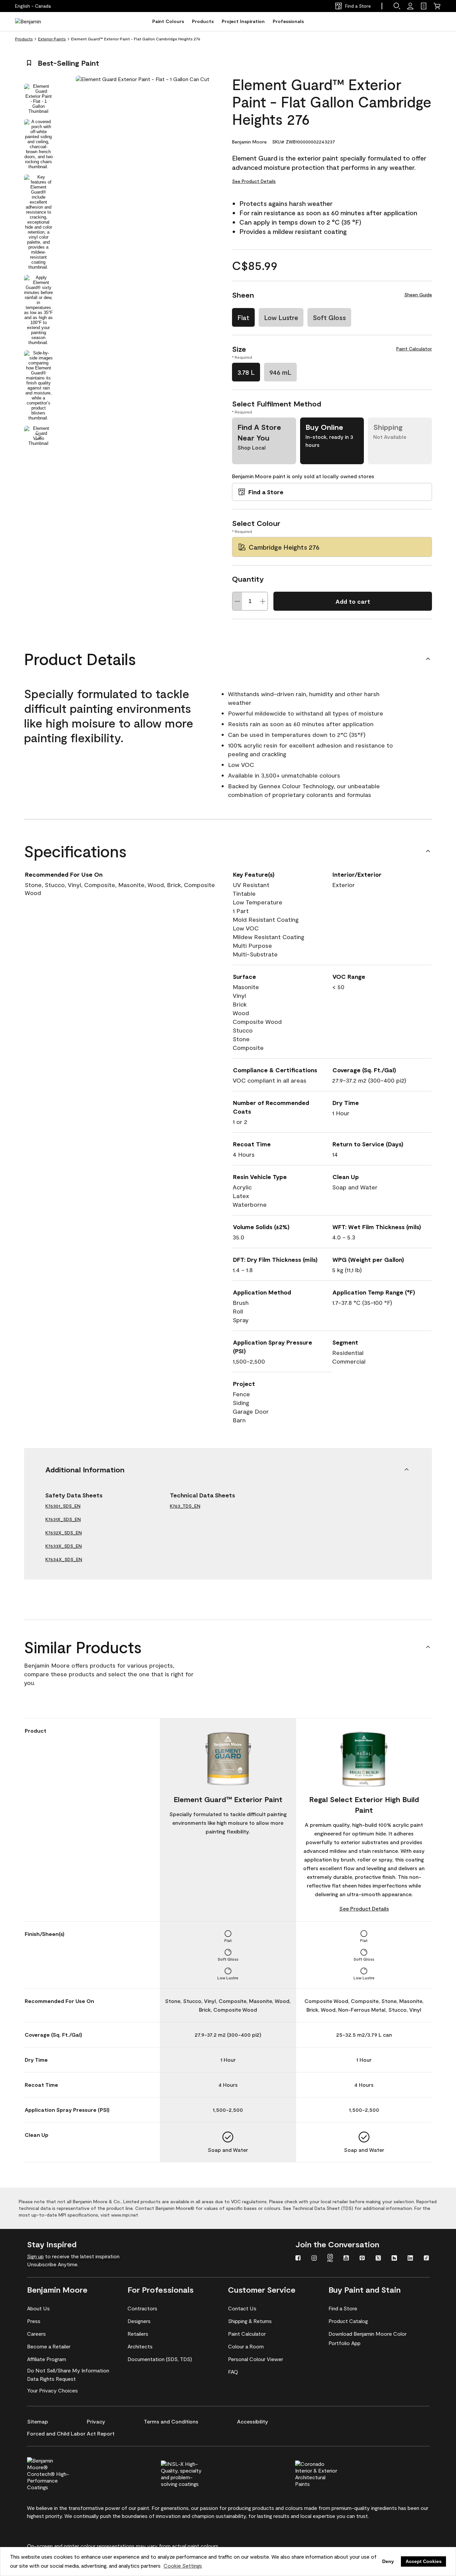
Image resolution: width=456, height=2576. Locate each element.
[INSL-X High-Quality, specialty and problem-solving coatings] (193, 2473)
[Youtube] (346, 2259)
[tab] (38, 99)
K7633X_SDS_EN (64, 1546)
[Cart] (437, 6)
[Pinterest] (362, 2259)
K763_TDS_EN (185, 1506)
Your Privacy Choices (52, 2390)
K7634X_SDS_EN (64, 1559)
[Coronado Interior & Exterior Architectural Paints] (327, 2473)
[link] (424, 6)
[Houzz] (394, 2259)
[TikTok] (426, 2259)
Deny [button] (388, 2561)
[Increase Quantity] (263, 601)
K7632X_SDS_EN (64, 1533)
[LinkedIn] (410, 2259)
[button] (397, 6)
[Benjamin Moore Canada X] (378, 2259)
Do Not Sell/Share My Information (68, 2370)
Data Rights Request (51, 2379)
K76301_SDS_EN (63, 1506)
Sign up (35, 2256)
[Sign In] (410, 6)
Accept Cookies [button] (424, 2561)
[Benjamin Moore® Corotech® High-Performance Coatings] (59, 2473)
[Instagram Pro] (330, 2259)
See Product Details (254, 181)
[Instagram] (314, 2259)
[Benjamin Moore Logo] (36, 21)
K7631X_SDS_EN (63, 1519)
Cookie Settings (183, 2565)
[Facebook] (298, 2259)
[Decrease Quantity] (237, 601)
